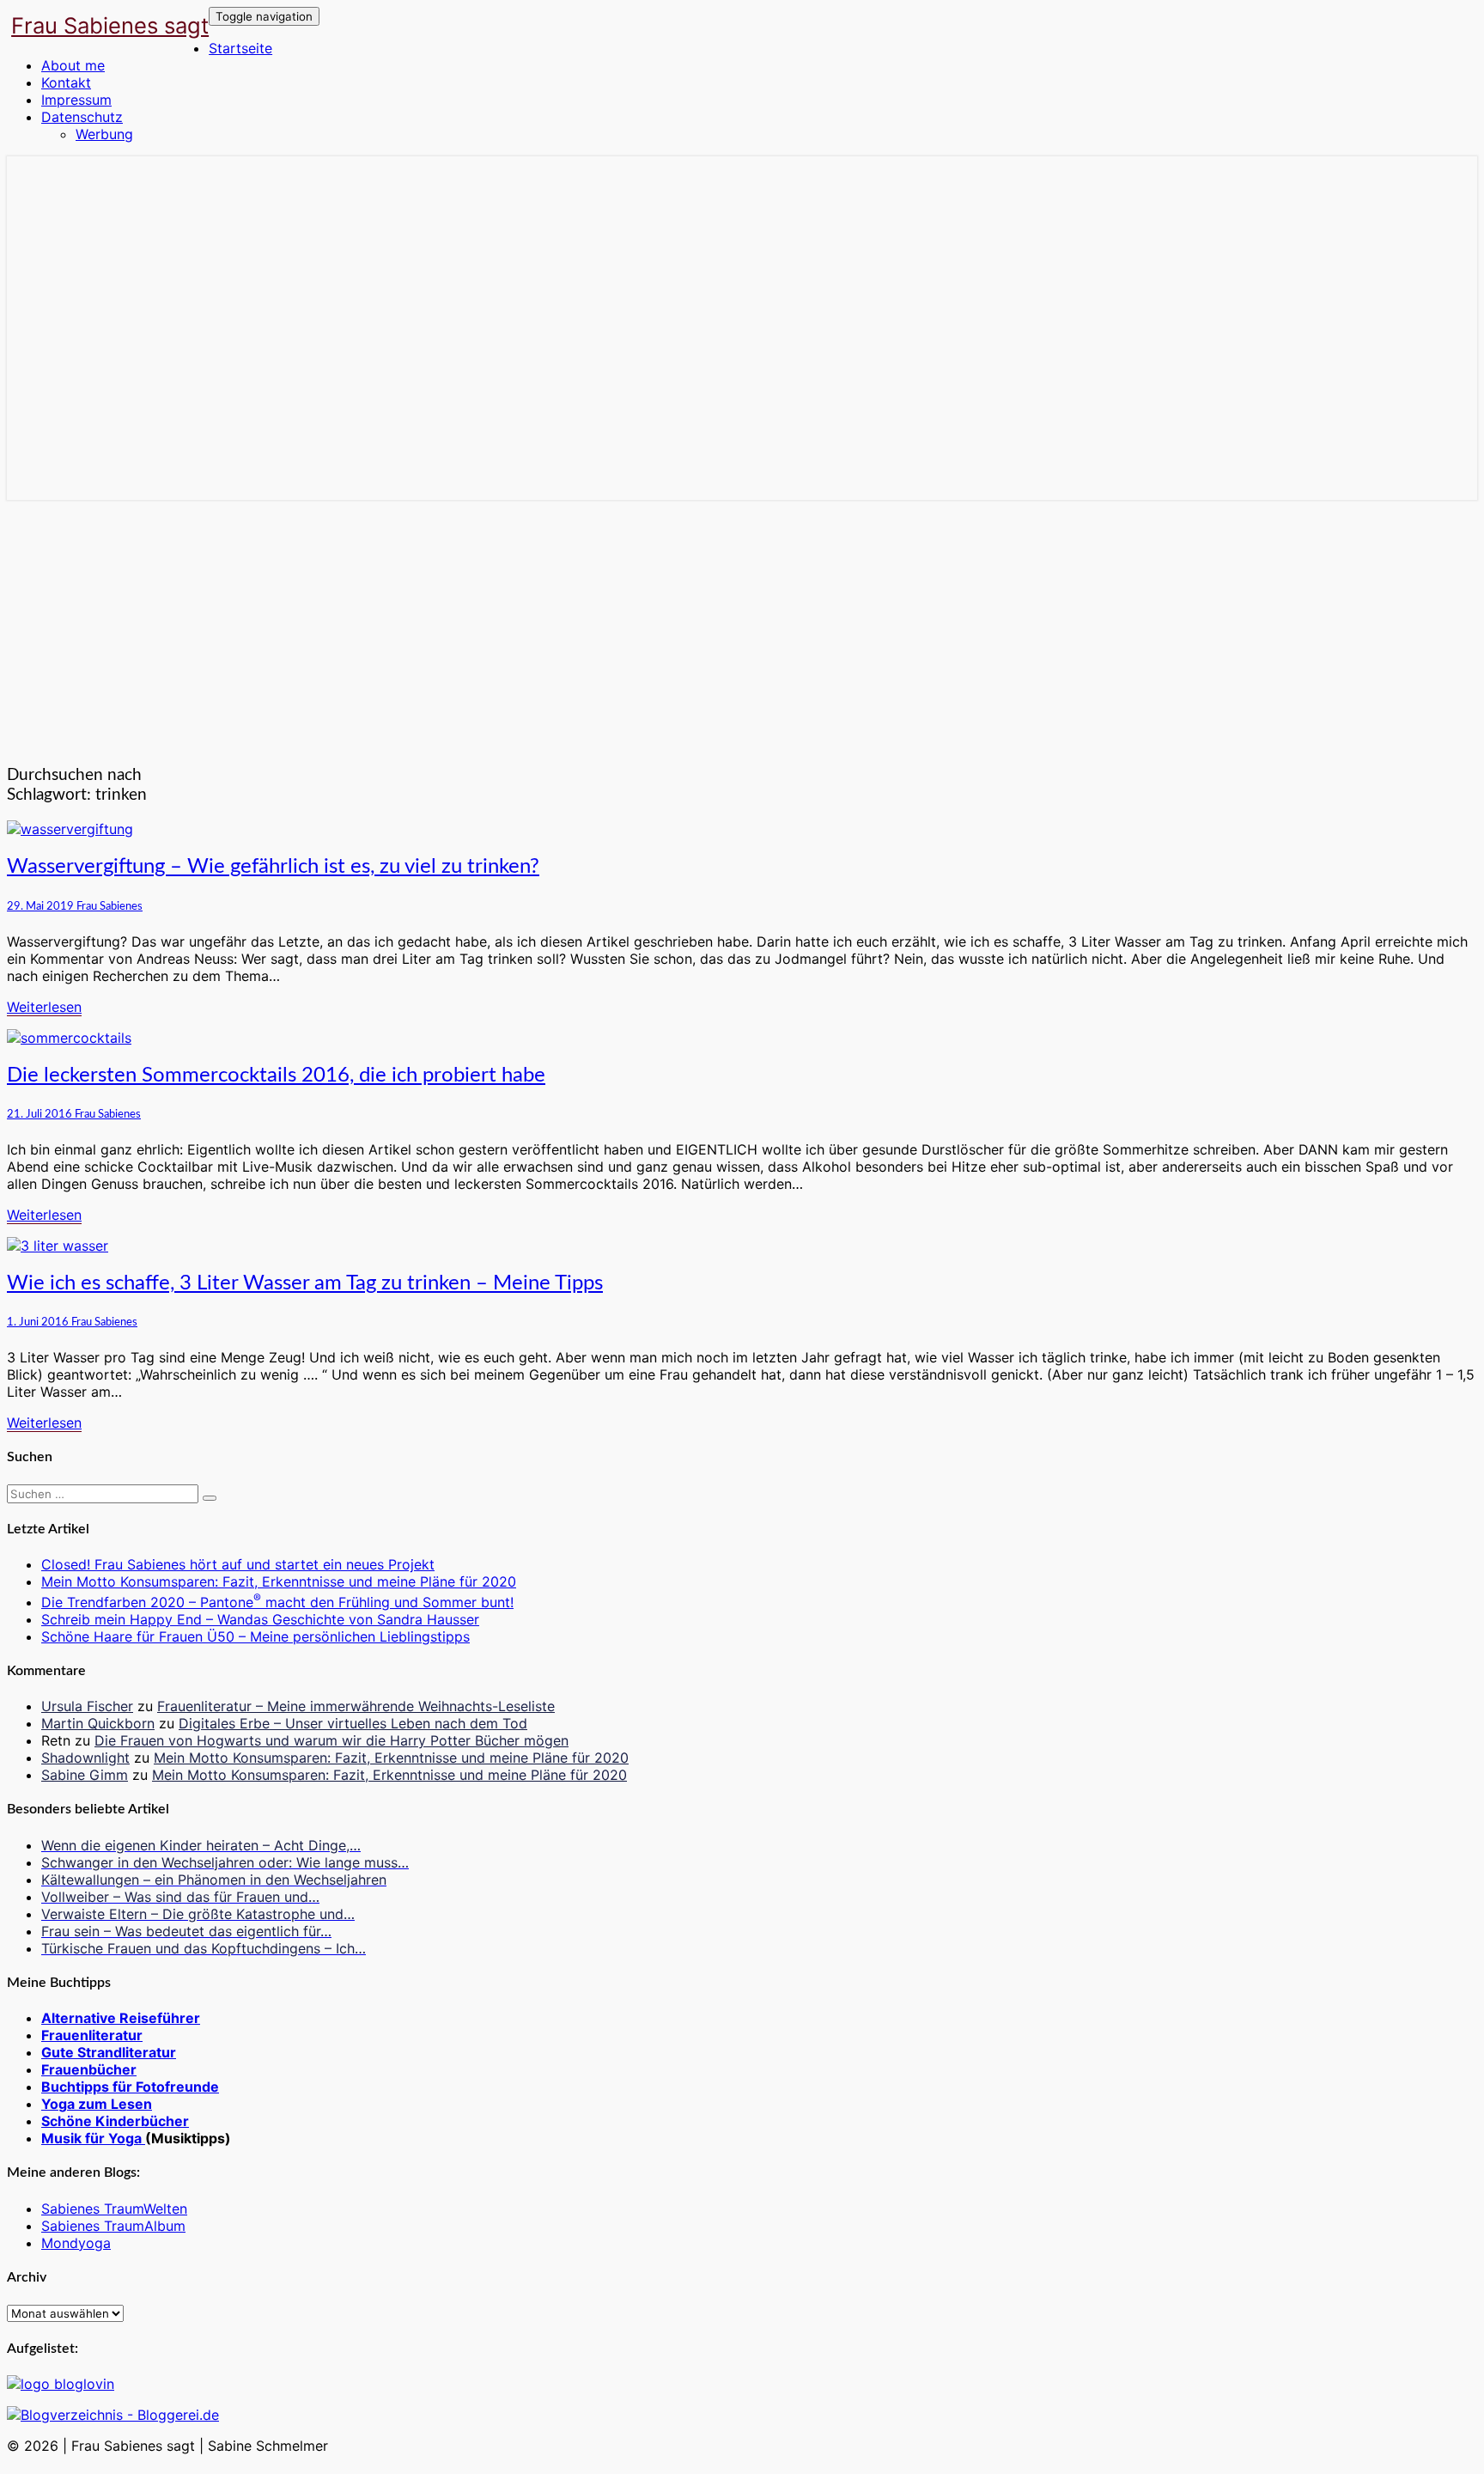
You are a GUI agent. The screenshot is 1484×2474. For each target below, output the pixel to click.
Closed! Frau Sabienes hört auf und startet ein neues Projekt (238, 1564)
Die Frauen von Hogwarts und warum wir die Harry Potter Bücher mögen (331, 1740)
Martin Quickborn (98, 1723)
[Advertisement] (742, 629)
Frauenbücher (89, 2069)
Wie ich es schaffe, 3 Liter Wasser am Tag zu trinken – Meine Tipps (305, 1283)
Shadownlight (85, 1758)
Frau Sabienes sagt (110, 25)
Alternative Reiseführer (121, 2018)
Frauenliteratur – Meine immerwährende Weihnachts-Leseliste (356, 1706)
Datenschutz (82, 117)
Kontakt (66, 82)
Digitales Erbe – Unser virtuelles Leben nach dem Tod (353, 1723)
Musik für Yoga (93, 2138)
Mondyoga (76, 2243)
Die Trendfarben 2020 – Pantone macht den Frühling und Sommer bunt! (277, 1602)
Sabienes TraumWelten (114, 2209)
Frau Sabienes (109, 906)
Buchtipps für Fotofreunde (130, 2087)
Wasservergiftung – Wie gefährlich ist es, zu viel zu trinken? (273, 867)
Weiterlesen (44, 1007)
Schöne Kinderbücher (115, 2121)
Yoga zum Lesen (97, 2104)
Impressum (76, 100)
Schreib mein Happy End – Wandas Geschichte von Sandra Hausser (260, 1619)
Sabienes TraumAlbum (113, 2226)
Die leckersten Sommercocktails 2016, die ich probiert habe (276, 1076)
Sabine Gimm (85, 1775)
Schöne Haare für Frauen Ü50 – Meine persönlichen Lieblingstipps (255, 1636)
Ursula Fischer (87, 1706)
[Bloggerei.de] (113, 2415)
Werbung (104, 134)
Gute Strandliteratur (109, 2052)
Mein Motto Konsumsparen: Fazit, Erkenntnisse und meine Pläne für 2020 (279, 1581)
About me (73, 65)
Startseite (240, 48)
